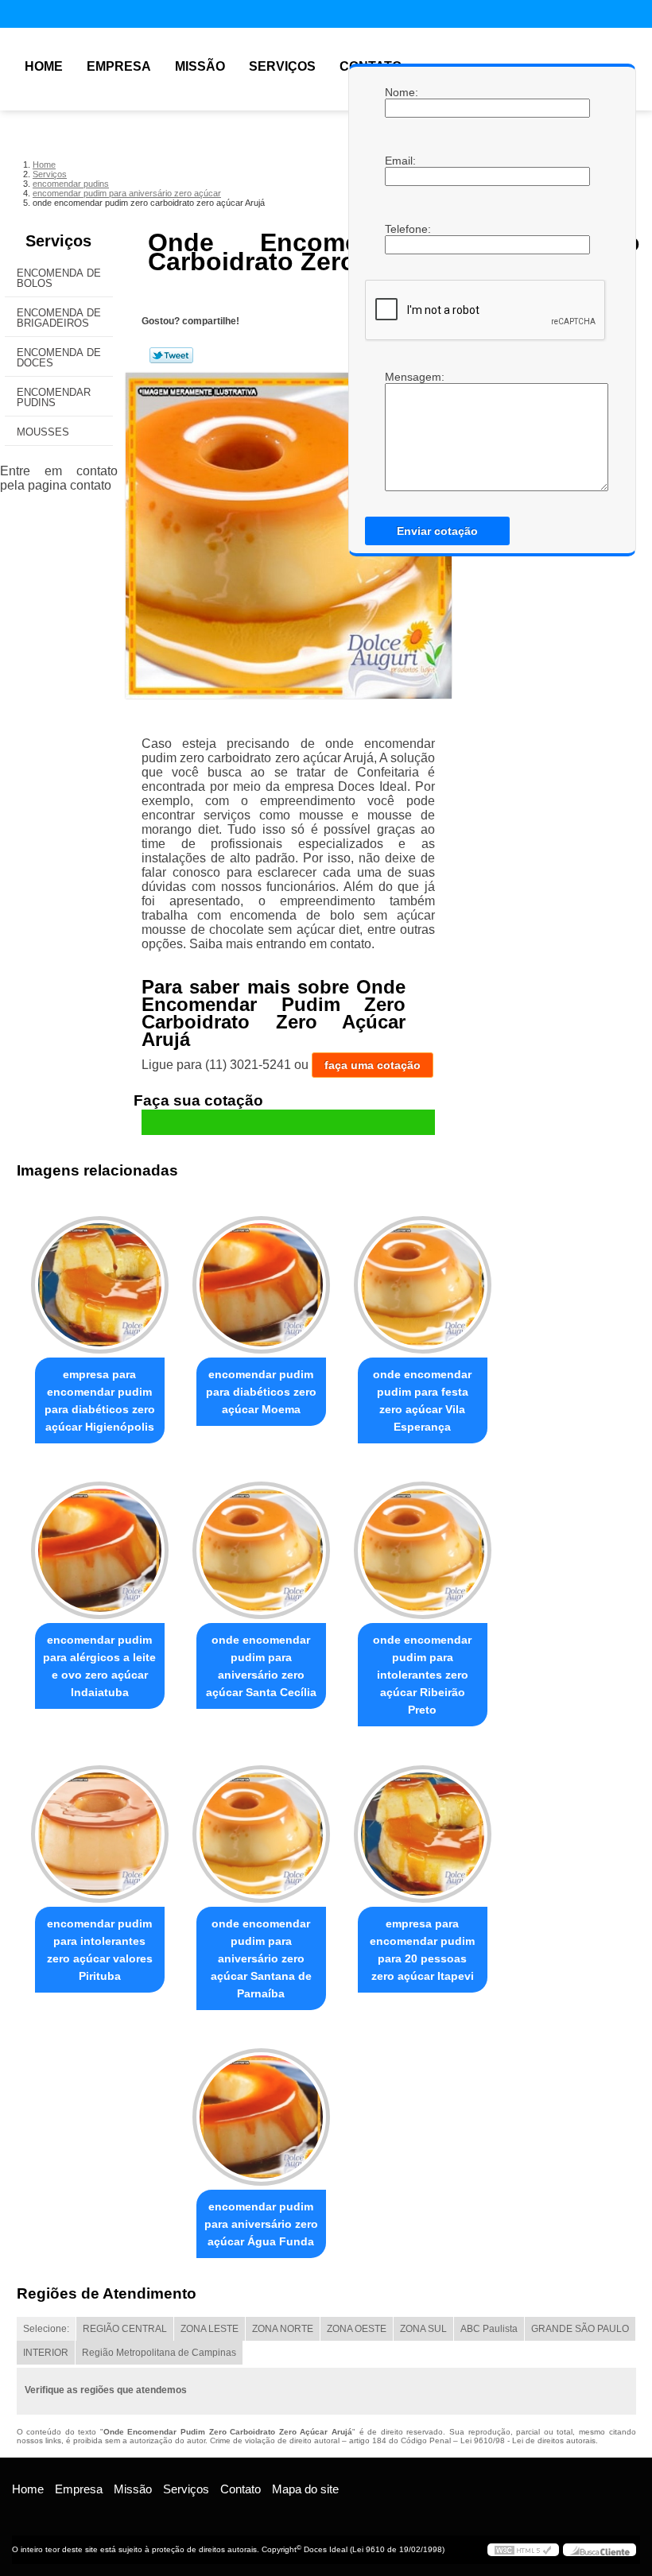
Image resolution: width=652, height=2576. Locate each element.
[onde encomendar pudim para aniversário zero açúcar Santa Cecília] (261, 1544)
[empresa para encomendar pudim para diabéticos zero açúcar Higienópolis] (100, 1278)
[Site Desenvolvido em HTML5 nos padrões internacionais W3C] (523, 2550)
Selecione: (46, 2329)
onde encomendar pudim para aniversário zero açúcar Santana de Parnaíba (261, 1958)
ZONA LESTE (210, 2329)
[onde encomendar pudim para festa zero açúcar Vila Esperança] (423, 1278)
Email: (401, 161)
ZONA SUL (423, 2329)
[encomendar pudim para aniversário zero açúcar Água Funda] (261, 2110)
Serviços (282, 66)
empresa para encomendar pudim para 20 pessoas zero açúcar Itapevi (422, 1950)
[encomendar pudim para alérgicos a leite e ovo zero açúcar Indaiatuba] (100, 1544)
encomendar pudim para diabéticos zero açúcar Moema (261, 1392)
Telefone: (401, 229)
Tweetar (171, 355)
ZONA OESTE (357, 2329)
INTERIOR (46, 2353)
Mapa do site (305, 2489)
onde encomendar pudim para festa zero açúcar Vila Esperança (422, 1400)
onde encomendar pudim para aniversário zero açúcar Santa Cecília (261, 1666)
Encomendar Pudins (54, 397)
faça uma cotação (373, 1065)
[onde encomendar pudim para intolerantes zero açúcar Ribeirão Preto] (423, 1544)
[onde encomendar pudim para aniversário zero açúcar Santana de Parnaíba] (261, 1826)
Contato (241, 2489)
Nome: (401, 92)
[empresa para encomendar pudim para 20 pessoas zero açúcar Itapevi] (423, 1826)
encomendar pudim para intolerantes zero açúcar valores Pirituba (100, 1950)
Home (44, 66)
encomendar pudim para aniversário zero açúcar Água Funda (261, 2224)
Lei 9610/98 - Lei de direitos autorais (528, 2440)
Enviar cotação (437, 531)
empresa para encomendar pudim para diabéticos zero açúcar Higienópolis (100, 1400)
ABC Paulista (489, 2329)
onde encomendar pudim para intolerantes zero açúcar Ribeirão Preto (422, 1675)
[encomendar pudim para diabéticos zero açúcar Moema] (261, 1278)
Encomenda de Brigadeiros (59, 318)
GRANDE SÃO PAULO (580, 2329)
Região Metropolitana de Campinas (159, 2353)
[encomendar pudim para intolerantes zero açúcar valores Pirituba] (100, 1826)
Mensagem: (401, 377)
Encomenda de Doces (59, 358)
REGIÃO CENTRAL (125, 2329)
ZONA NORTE (283, 2329)
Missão (200, 66)
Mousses (43, 432)
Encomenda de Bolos (59, 278)
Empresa (119, 66)
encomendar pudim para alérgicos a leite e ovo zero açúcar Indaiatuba (99, 1666)
